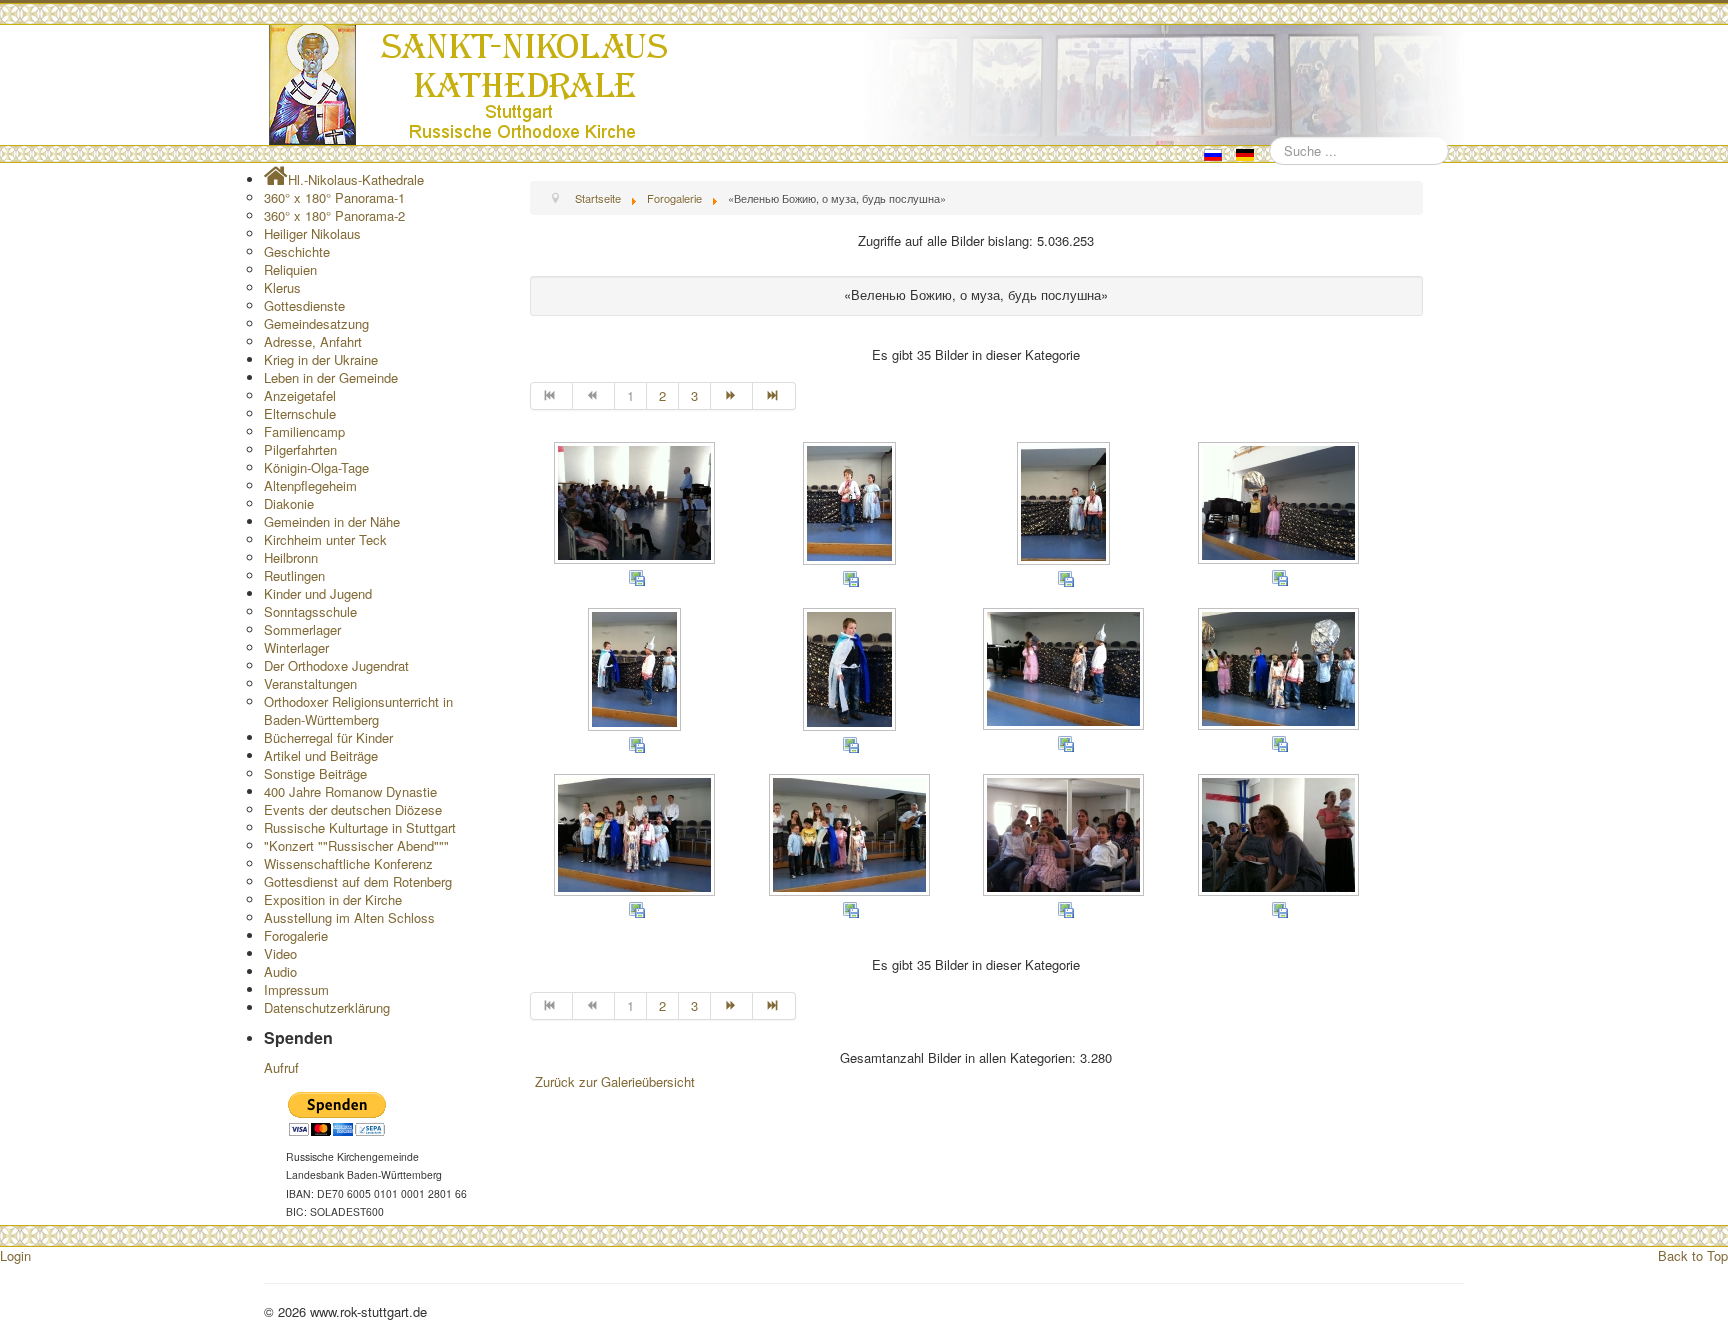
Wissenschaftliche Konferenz (348, 863)
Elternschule (300, 413)
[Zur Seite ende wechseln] (774, 396)
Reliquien (290, 269)
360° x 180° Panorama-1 (334, 197)
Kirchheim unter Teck (325, 539)
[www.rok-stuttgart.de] (866, 85)
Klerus (282, 287)
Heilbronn (291, 557)
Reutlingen (294, 575)
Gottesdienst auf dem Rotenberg (358, 881)
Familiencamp (304, 431)
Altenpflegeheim (310, 485)
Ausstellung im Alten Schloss (349, 917)
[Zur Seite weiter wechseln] (732, 396)
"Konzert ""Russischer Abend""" (356, 845)
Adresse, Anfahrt (313, 341)
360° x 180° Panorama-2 (334, 215)
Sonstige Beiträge (315, 773)
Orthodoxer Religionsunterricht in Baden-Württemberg (358, 710)
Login (15, 1255)
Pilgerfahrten (300, 449)
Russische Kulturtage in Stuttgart (360, 827)
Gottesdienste (304, 305)
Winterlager (296, 647)
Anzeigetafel (300, 395)
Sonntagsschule (310, 611)
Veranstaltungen (310, 683)
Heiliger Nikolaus (312, 233)
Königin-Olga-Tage (316, 467)
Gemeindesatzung (316, 323)
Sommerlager (302, 629)
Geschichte (297, 251)
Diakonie (289, 503)
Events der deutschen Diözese (353, 809)
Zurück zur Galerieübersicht (615, 1081)
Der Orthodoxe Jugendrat (336, 665)
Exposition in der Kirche (333, 899)
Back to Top (1693, 1255)
